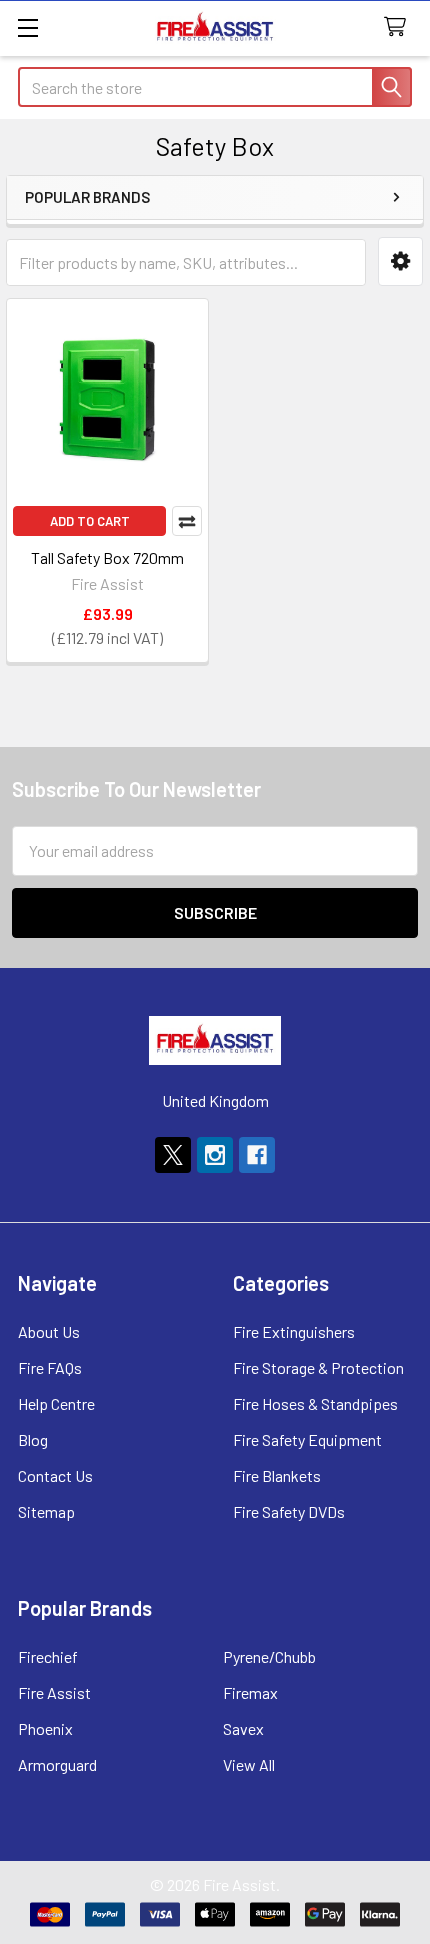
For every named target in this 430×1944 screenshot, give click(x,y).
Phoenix (45, 1728)
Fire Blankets (277, 1475)
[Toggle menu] (27, 27)
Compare (187, 521)
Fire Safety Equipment (307, 1439)
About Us (49, 1331)
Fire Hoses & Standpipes (315, 1403)
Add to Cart (90, 521)
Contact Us (55, 1475)
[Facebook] (257, 1155)
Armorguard (57, 1764)
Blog (33, 1439)
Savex (243, 1728)
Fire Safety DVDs (289, 1511)
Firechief (48, 1656)
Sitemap (46, 1511)
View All (249, 1764)
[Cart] (399, 27)
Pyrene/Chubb (269, 1656)
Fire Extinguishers (294, 1331)
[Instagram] (215, 1155)
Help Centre (56, 1403)
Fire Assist (54, 1692)
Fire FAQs (50, 1367)
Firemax (250, 1692)
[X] (173, 1155)
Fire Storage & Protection (318, 1367)
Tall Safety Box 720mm (107, 557)
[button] (400, 261)
